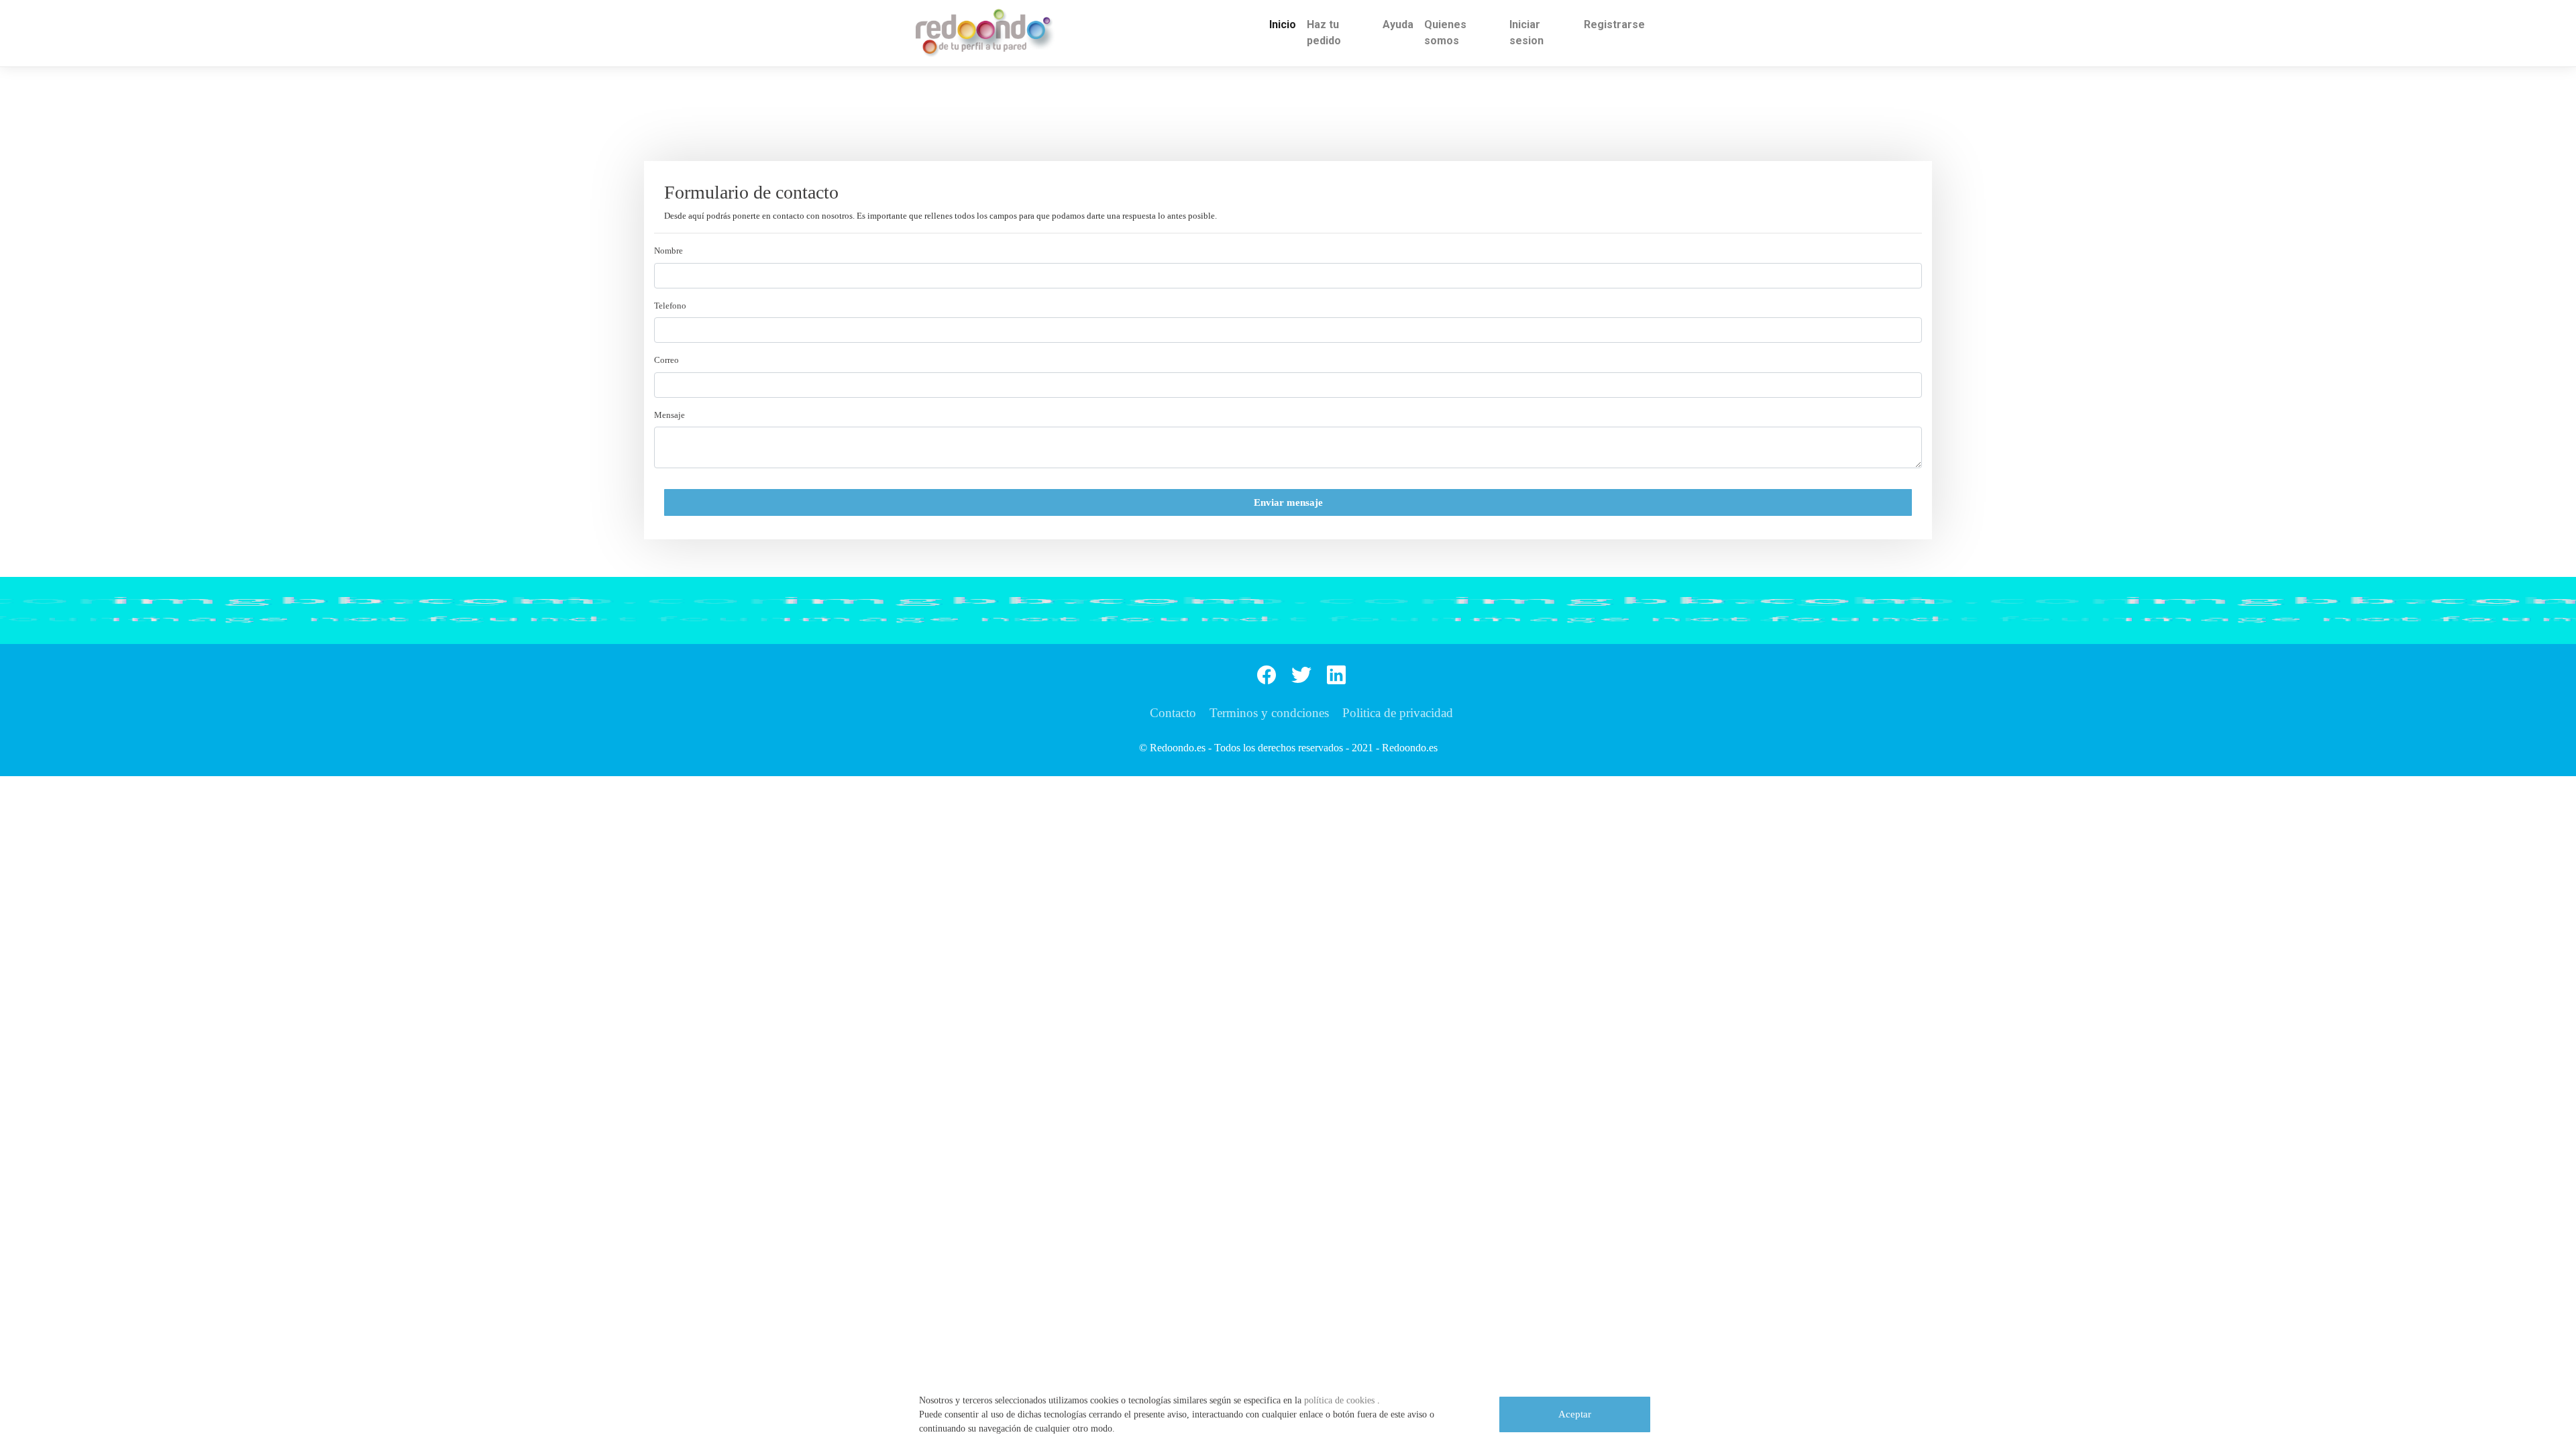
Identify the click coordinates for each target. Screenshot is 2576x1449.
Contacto (1173, 713)
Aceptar (1575, 1414)
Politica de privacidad (1398, 713)
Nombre (668, 251)
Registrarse (1614, 24)
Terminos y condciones (1269, 713)
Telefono (670, 306)
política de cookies (1341, 1400)
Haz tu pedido (1324, 33)
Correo (666, 360)
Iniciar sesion (1526, 33)
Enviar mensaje (1288, 502)
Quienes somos (1445, 33)
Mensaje (669, 415)
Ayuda (1398, 24)
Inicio (1283, 24)
